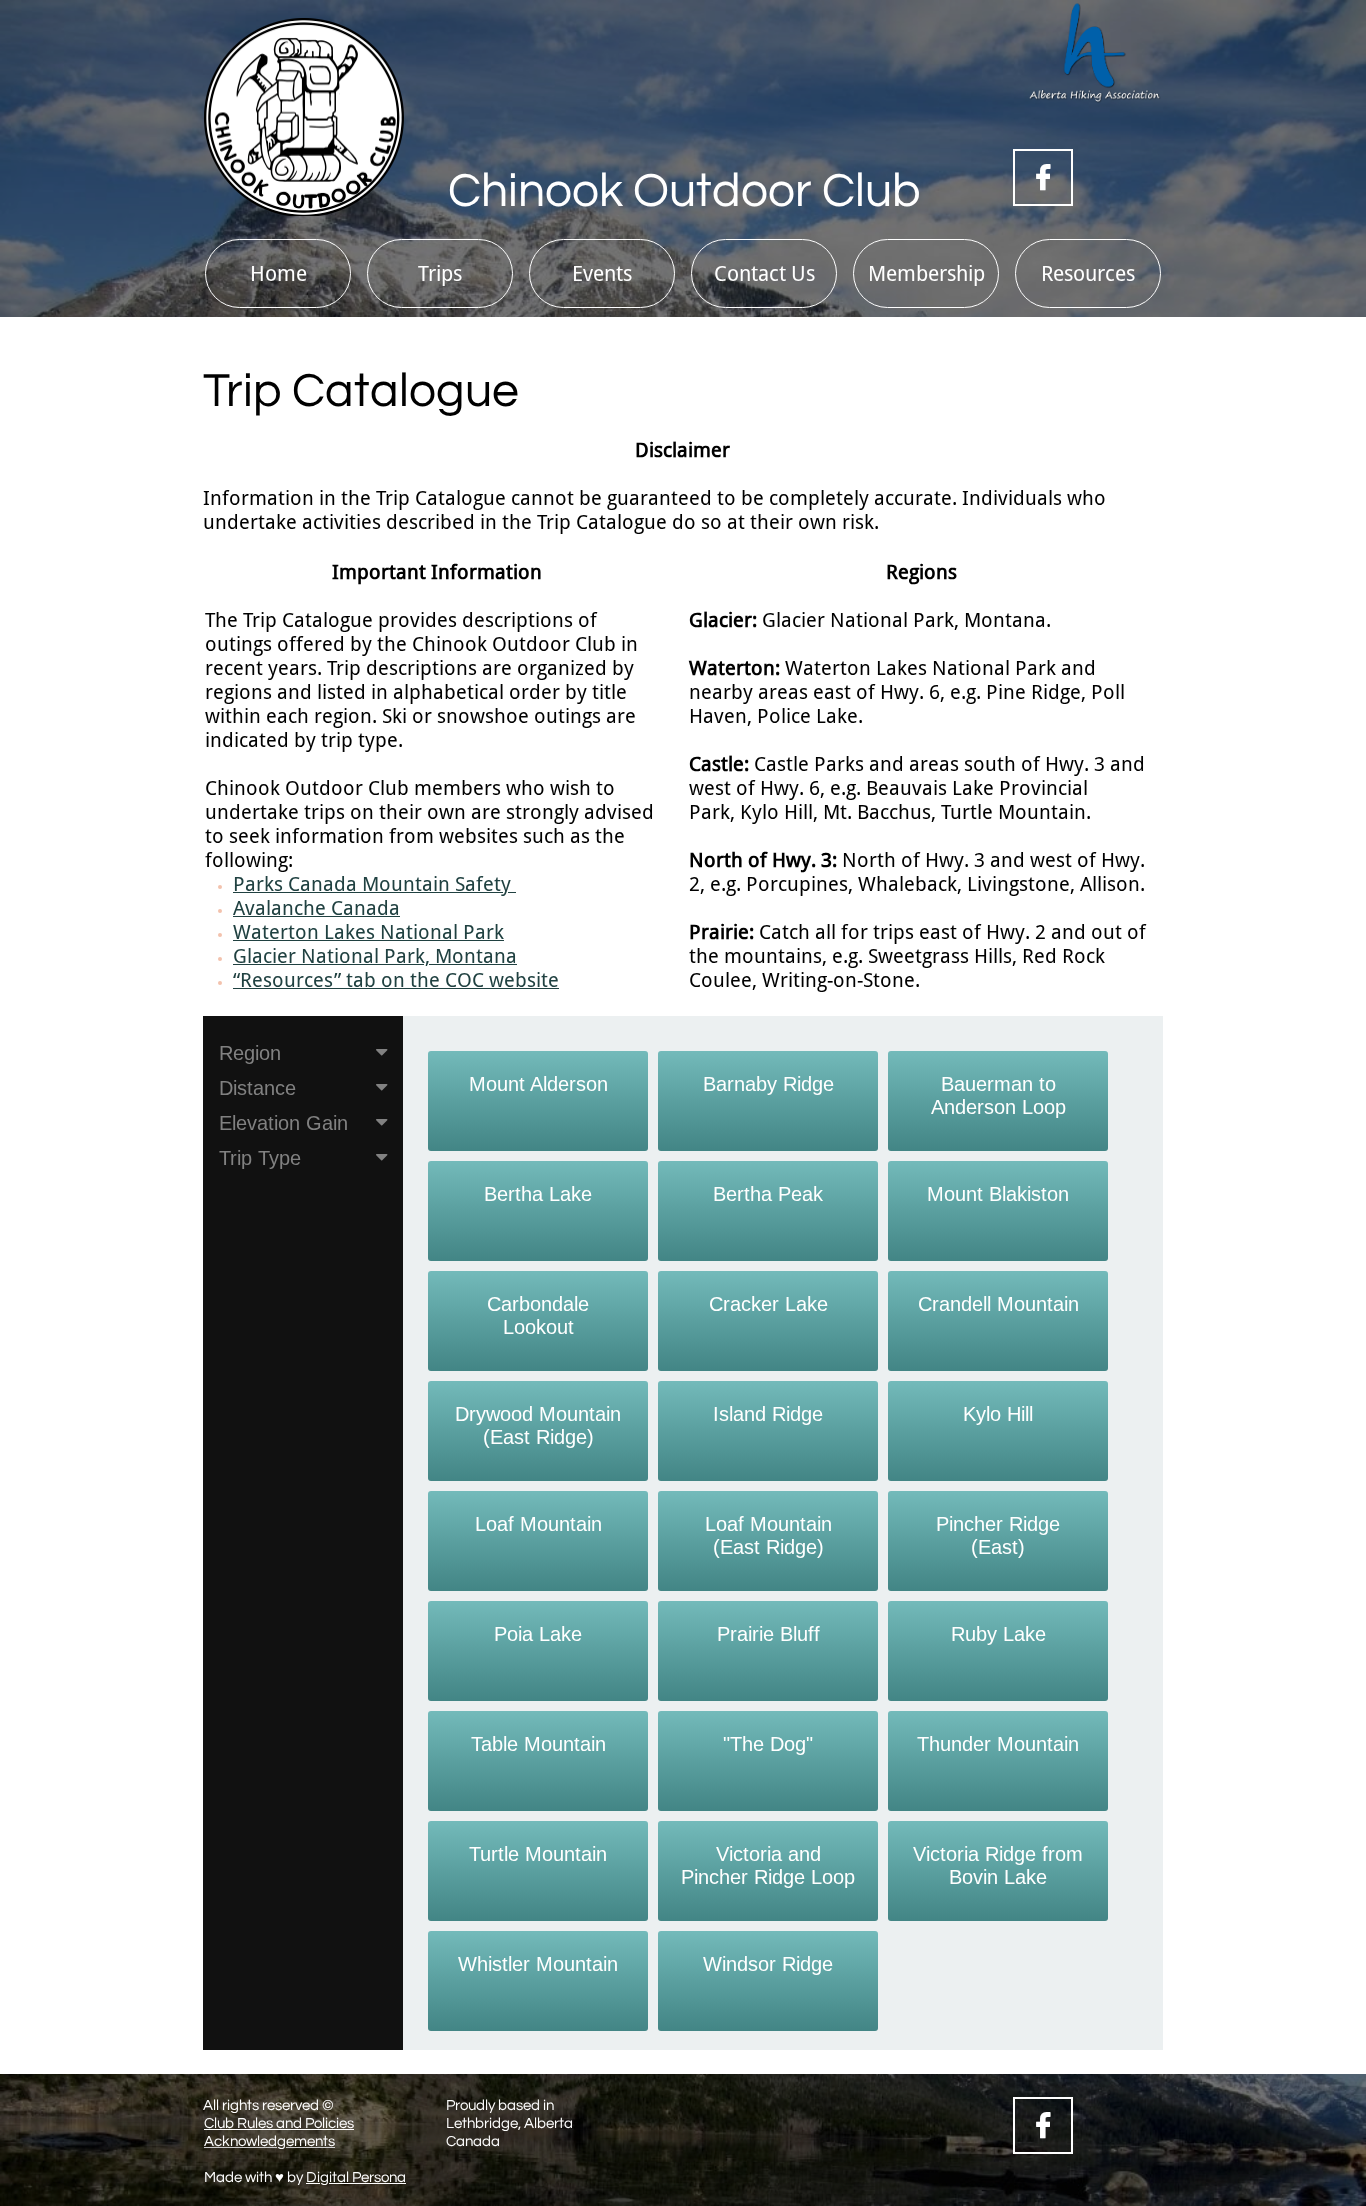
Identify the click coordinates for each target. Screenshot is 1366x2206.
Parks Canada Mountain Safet (367, 884)
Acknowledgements (269, 2141)
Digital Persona (356, 2177)
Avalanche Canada (316, 908)
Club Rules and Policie (275, 2123)
